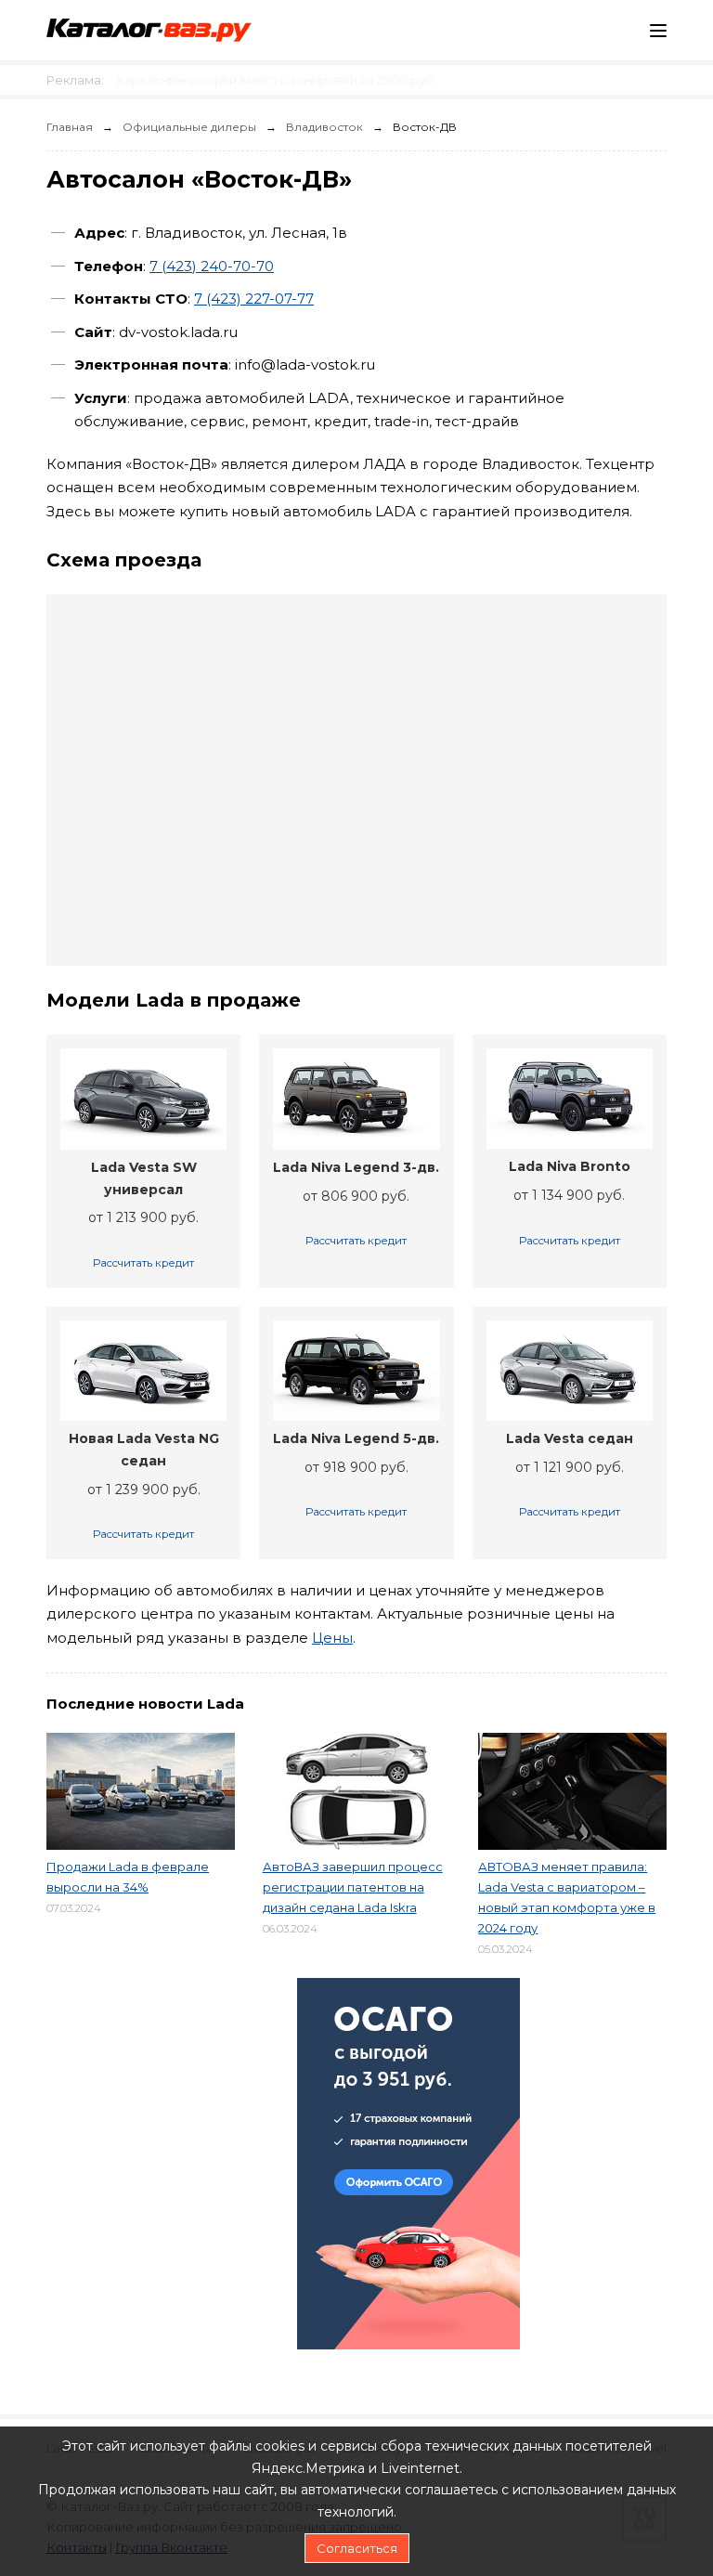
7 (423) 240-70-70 (212, 266)
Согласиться (357, 2548)
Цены (332, 1638)
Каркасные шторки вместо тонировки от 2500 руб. (276, 80)
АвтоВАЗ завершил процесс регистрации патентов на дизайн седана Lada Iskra (353, 1887)
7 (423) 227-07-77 (254, 299)
